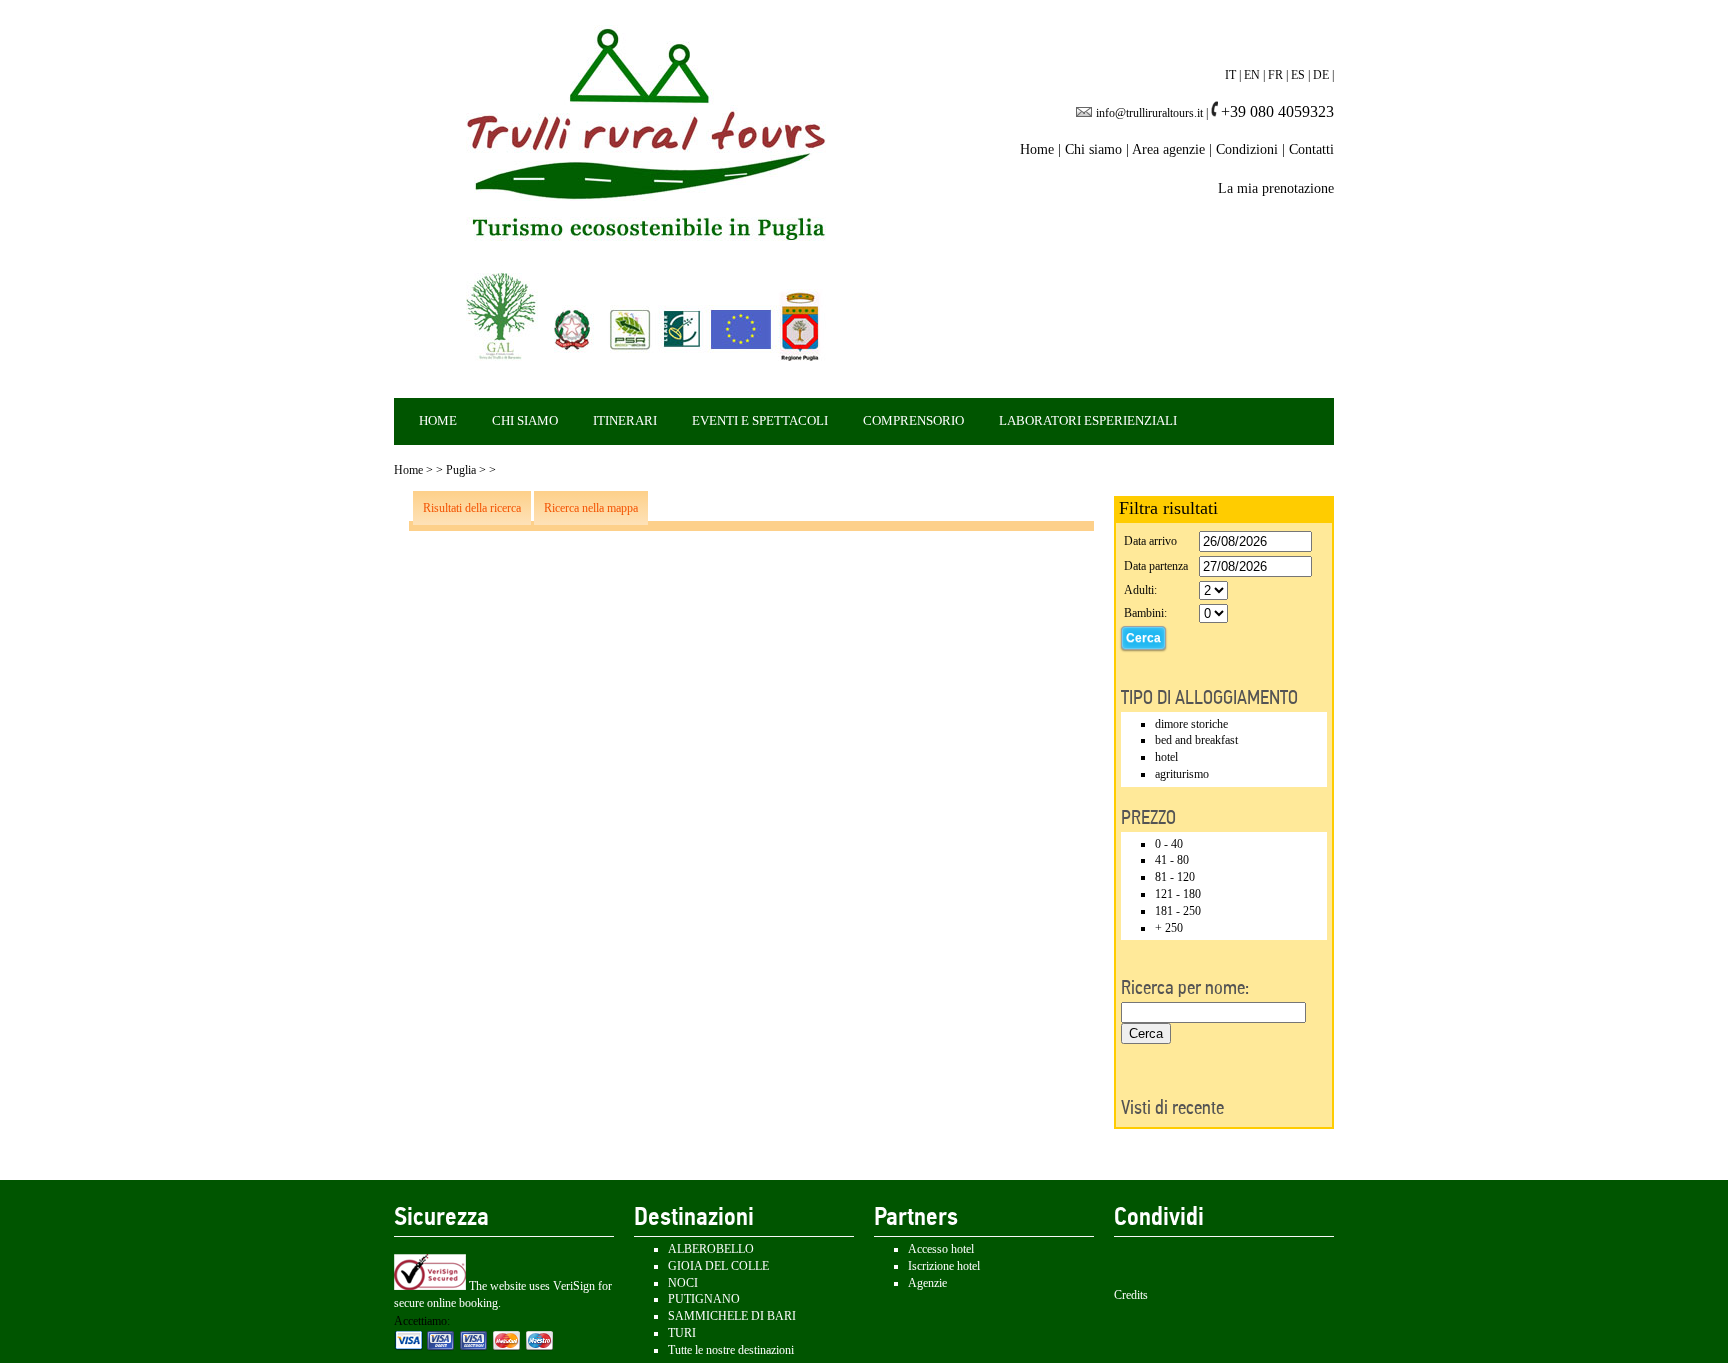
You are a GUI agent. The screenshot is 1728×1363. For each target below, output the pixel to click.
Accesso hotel (941, 1249)
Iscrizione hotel (944, 1266)
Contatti (1311, 149)
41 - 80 (1172, 860)
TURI (682, 1333)
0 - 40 (1169, 844)
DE (1321, 75)
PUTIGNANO (704, 1299)
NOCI (683, 1283)
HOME (438, 420)
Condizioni (1247, 149)
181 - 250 (1178, 911)
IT (1230, 75)
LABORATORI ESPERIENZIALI (1088, 420)
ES (1298, 75)
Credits (1131, 1295)
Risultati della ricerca (472, 508)
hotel (1166, 757)
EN (1252, 75)
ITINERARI (625, 420)
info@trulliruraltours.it (1149, 113)
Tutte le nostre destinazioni (731, 1350)
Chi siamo (1093, 149)
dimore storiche (1191, 724)
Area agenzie (1168, 149)
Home (1037, 149)
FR (1275, 75)
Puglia (461, 470)
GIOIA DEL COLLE (718, 1266)
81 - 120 (1175, 877)
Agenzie (927, 1283)
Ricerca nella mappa (591, 508)
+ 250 (1169, 928)
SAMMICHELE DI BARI (732, 1316)
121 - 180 (1178, 894)
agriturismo (1182, 774)
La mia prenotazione (1276, 188)
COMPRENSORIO (913, 420)
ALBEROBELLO (711, 1249)
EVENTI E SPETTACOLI (760, 420)
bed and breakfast (1196, 740)
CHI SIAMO (525, 420)
